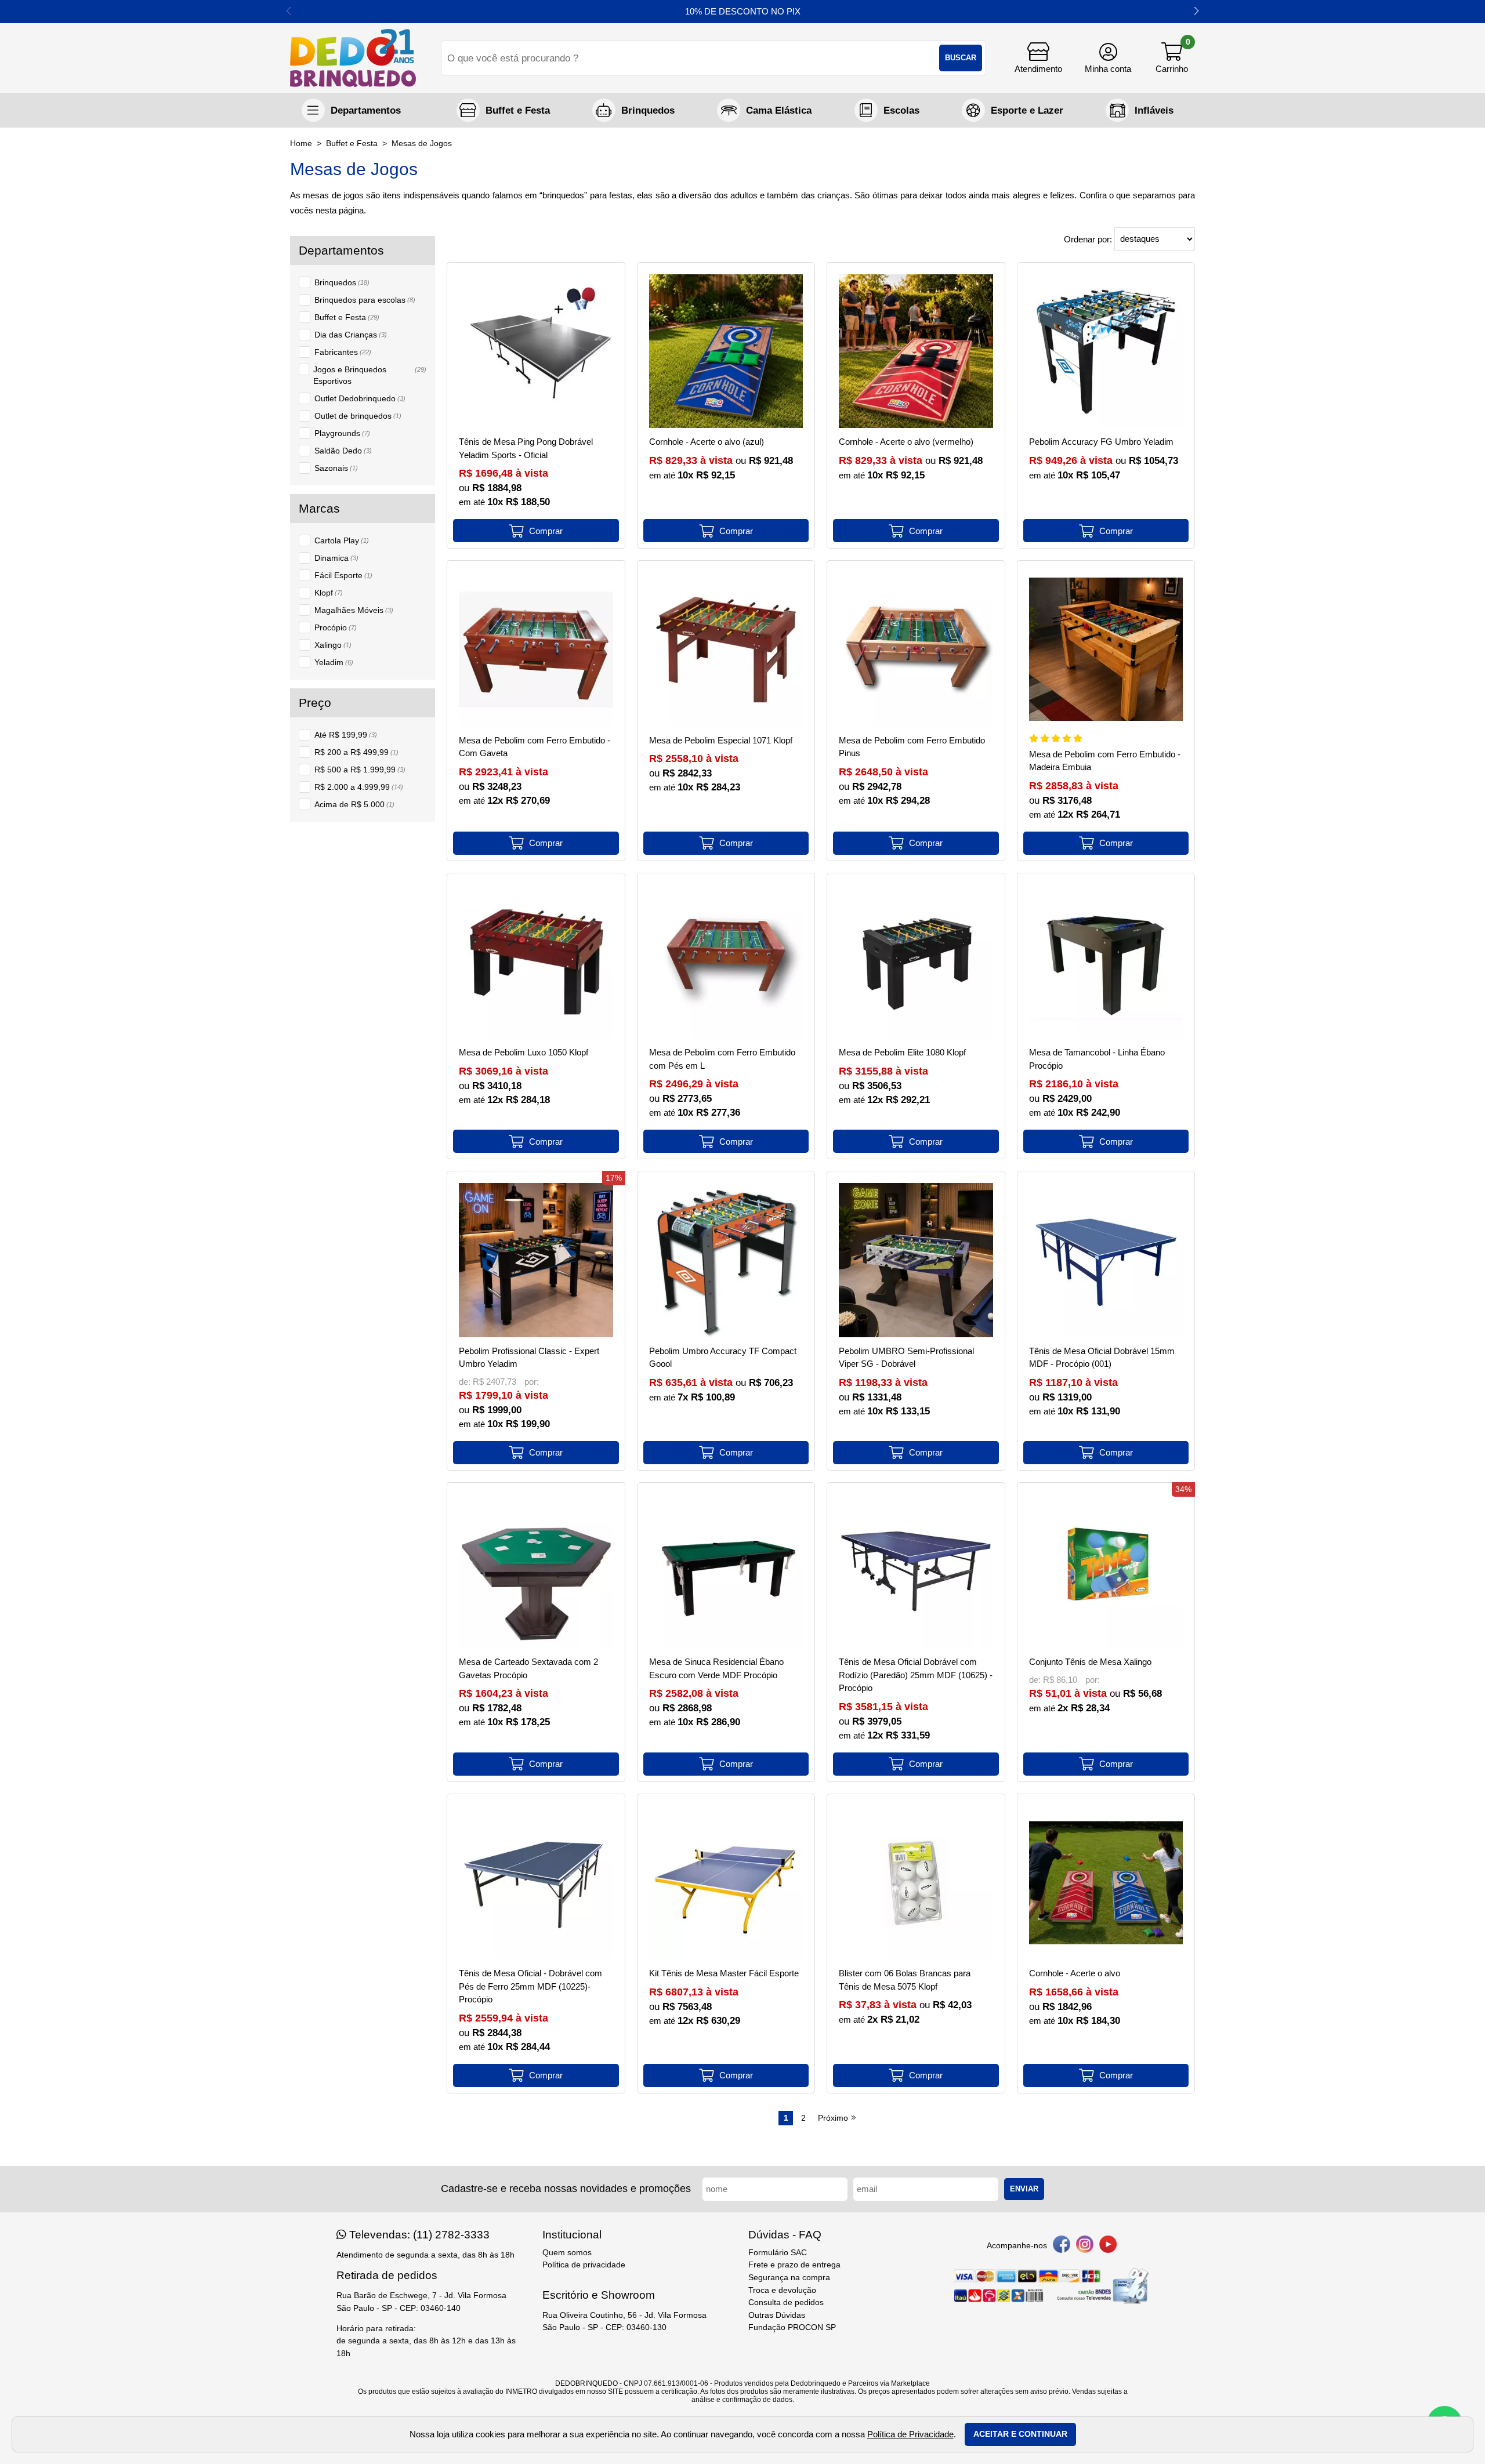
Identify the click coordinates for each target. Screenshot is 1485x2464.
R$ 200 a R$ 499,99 (356, 752)
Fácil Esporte (343, 575)
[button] (1196, 12)
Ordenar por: (1089, 239)
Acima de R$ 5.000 (354, 804)
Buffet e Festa (347, 317)
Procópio (336, 627)
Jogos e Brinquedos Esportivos (370, 375)
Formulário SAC (778, 2253)
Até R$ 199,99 (346, 735)
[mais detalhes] (536, 531)
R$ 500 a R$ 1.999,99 (360, 770)
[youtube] (1108, 2246)
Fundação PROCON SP (792, 2327)
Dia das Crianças (351, 335)
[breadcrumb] (301, 144)
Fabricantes (343, 352)
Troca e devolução (782, 2290)
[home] (353, 58)
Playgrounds (342, 433)
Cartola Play (342, 540)
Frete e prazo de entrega (794, 2265)
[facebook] (1062, 2246)
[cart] (1172, 58)
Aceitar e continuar (1020, 2434)
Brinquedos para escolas (365, 300)
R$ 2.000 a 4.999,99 (359, 787)
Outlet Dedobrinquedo (360, 398)
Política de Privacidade (910, 2434)
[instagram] (1085, 2246)
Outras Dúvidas (777, 2315)
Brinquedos (342, 282)
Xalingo (333, 645)
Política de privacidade (584, 2265)
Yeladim (334, 662)
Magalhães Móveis (354, 610)
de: (466, 1382)
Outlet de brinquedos (358, 416)
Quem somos (567, 2253)
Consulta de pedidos (786, 2302)
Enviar (1024, 2189)
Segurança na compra (789, 2278)
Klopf (329, 593)
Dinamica (336, 558)
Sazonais (336, 468)
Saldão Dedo (343, 451)
